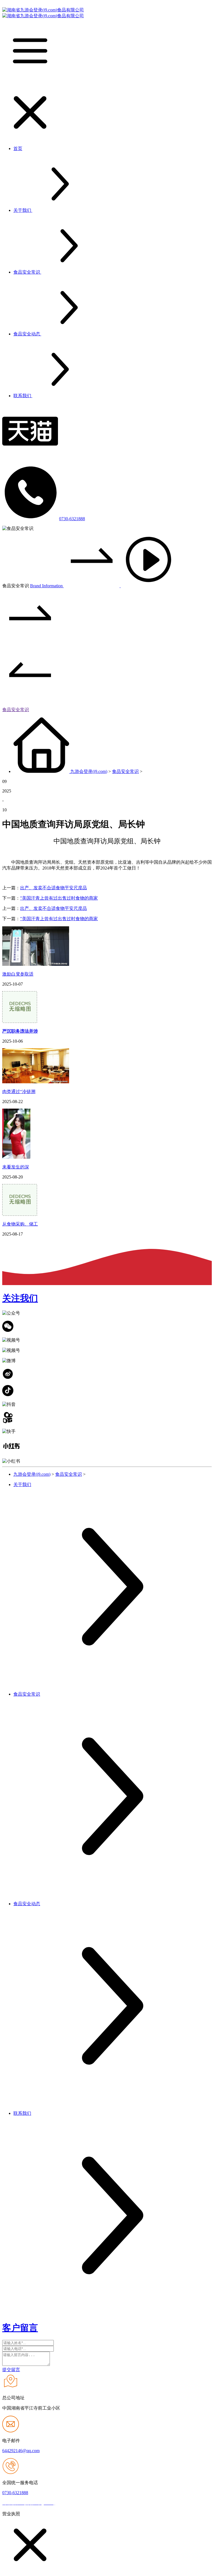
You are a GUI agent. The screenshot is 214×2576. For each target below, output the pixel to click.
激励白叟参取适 (18, 974)
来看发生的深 (16, 1167)
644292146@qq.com (21, 2451)
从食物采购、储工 (20, 1224)
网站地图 (66, 2503)
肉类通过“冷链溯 (19, 1091)
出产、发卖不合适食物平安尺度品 (53, 888)
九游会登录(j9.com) (89, 771)
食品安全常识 (16, 710)
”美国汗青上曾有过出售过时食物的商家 (59, 898)
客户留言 (20, 2328)
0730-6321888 (72, 519)
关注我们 (20, 1298)
